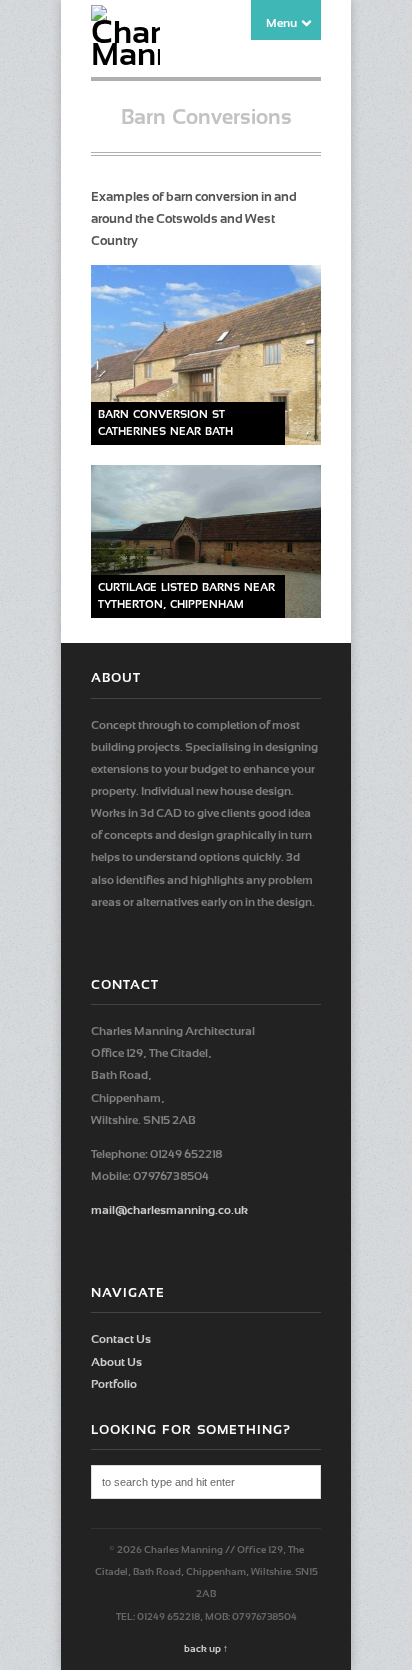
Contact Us (121, 1339)
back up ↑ (206, 1648)
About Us (116, 1362)
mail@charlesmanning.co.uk (169, 1210)
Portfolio (114, 1384)
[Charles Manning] (125, 54)
